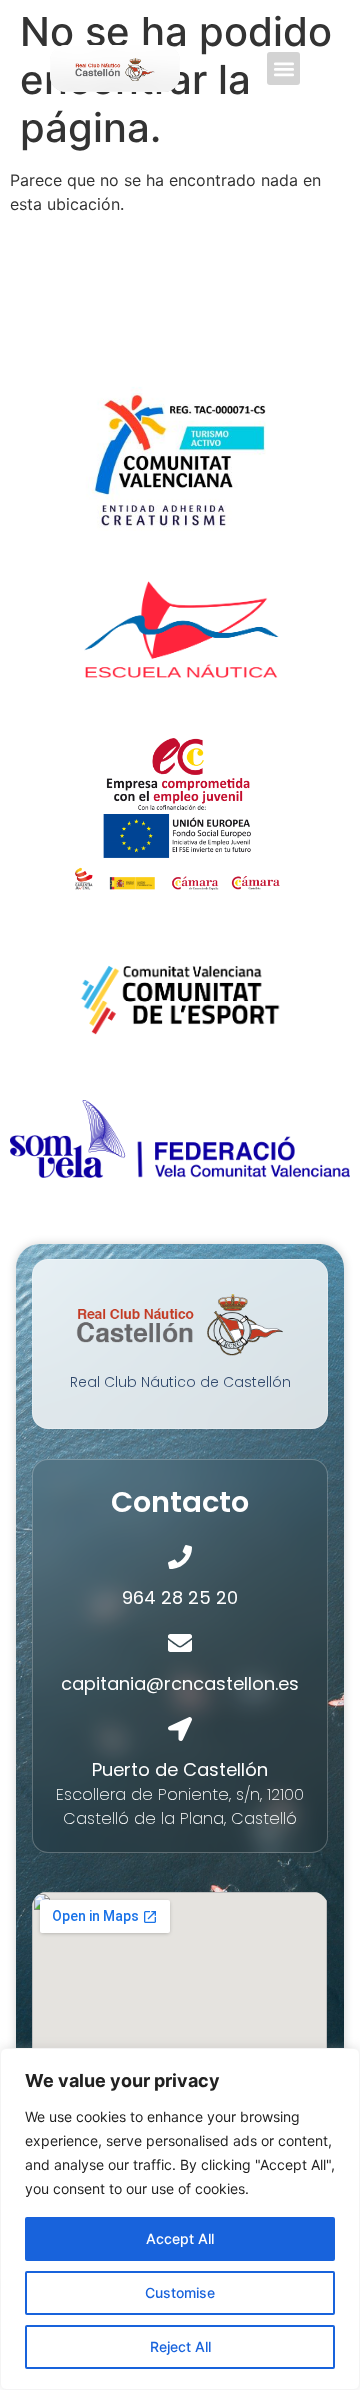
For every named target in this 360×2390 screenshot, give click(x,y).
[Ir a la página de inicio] (115, 68)
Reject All (180, 2346)
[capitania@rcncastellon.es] (180, 1643)
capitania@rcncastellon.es (180, 1683)
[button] (283, 68)
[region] (180, 2219)
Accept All (180, 2238)
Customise (180, 2292)
